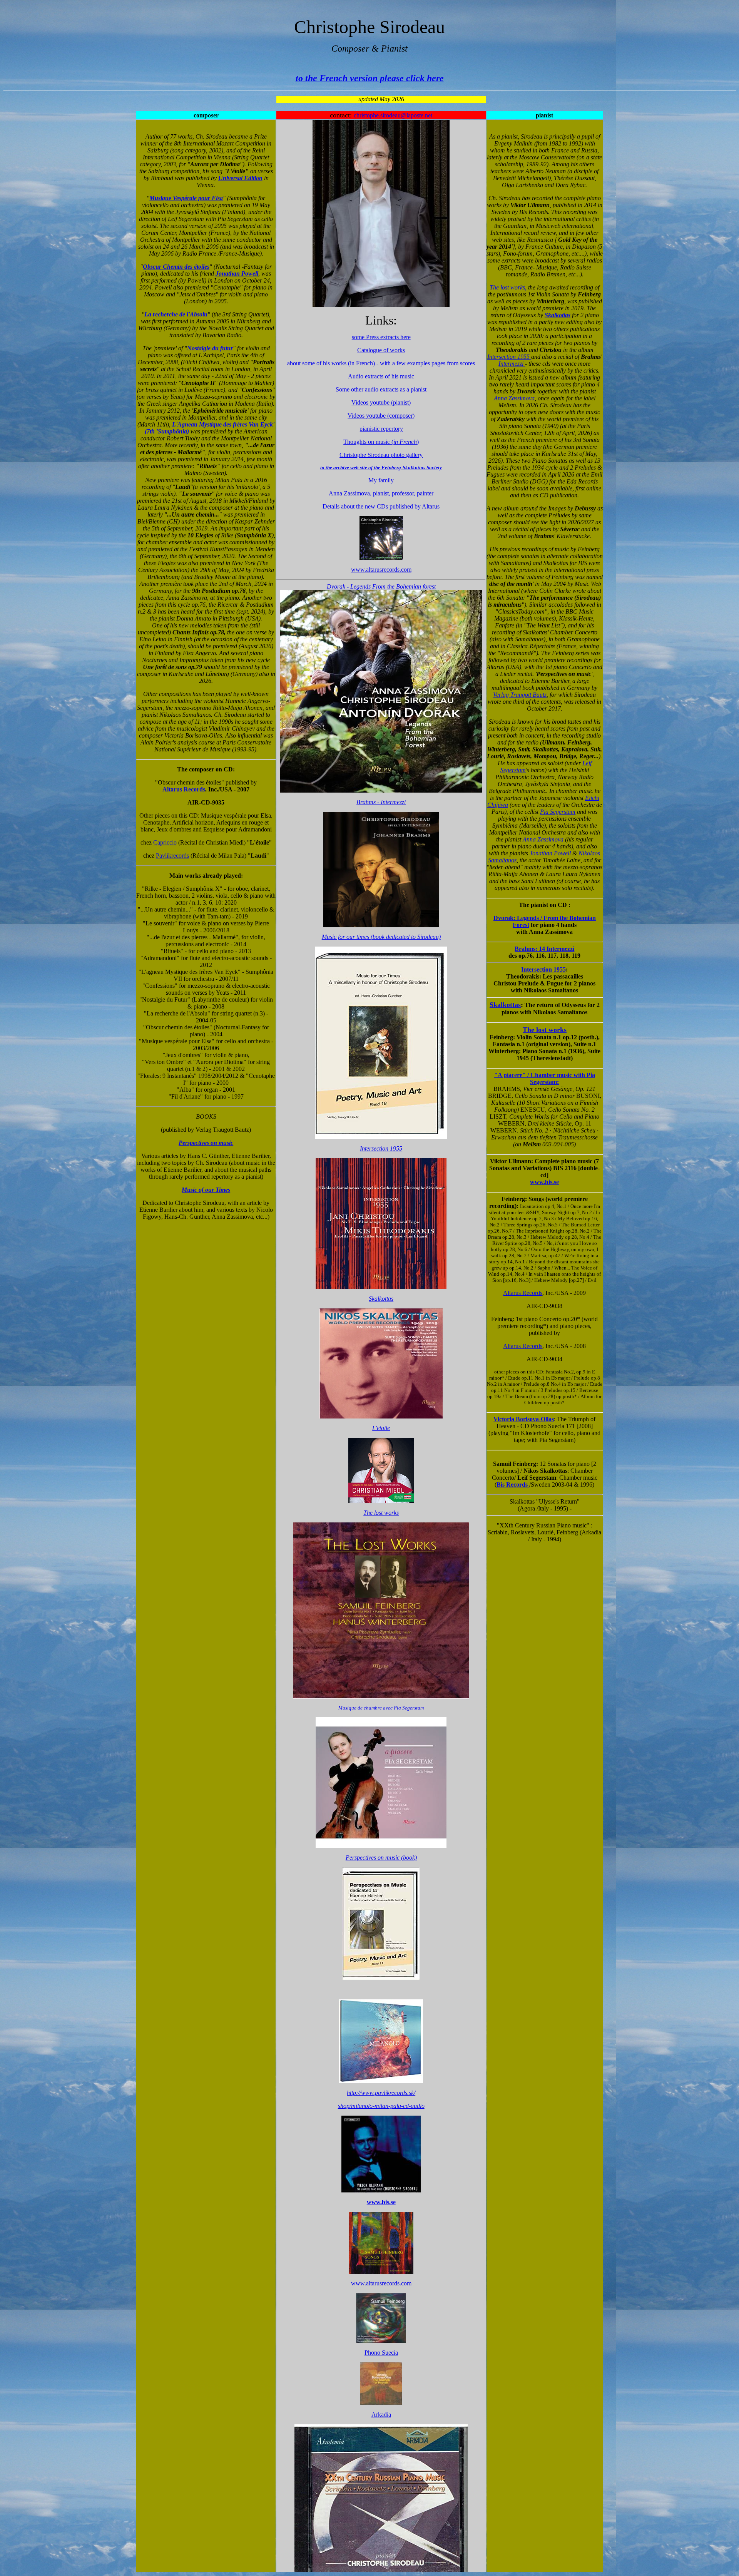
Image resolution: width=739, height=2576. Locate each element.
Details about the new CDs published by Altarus (381, 506)
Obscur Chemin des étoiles (176, 267)
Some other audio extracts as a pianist (381, 389)
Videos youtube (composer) (381, 416)
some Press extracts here (381, 337)
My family (381, 480)
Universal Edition (240, 178)
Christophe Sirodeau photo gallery (381, 455)
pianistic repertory (381, 429)
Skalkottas (558, 315)
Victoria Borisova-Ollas (524, 1419)
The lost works (545, 1030)
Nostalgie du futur (210, 348)
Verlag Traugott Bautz (520, 695)
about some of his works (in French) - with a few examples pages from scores (381, 363)
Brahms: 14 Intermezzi (544, 949)
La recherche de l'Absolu (176, 314)
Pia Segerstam (558, 812)
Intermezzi (512, 364)
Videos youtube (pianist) (381, 402)
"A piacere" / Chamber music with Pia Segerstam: (545, 1078)
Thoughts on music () (381, 442)
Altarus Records (184, 789)
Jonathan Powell (237, 273)
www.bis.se (544, 1182)
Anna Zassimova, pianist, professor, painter (381, 493)
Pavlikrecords (172, 856)
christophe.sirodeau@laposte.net (393, 115)
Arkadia (381, 2415)
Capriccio (165, 842)
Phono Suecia (381, 2353)
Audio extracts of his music (381, 376)
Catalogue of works (381, 350)
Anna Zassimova (514, 398)
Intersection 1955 (509, 357)
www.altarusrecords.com (381, 570)
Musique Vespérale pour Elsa (186, 198)
